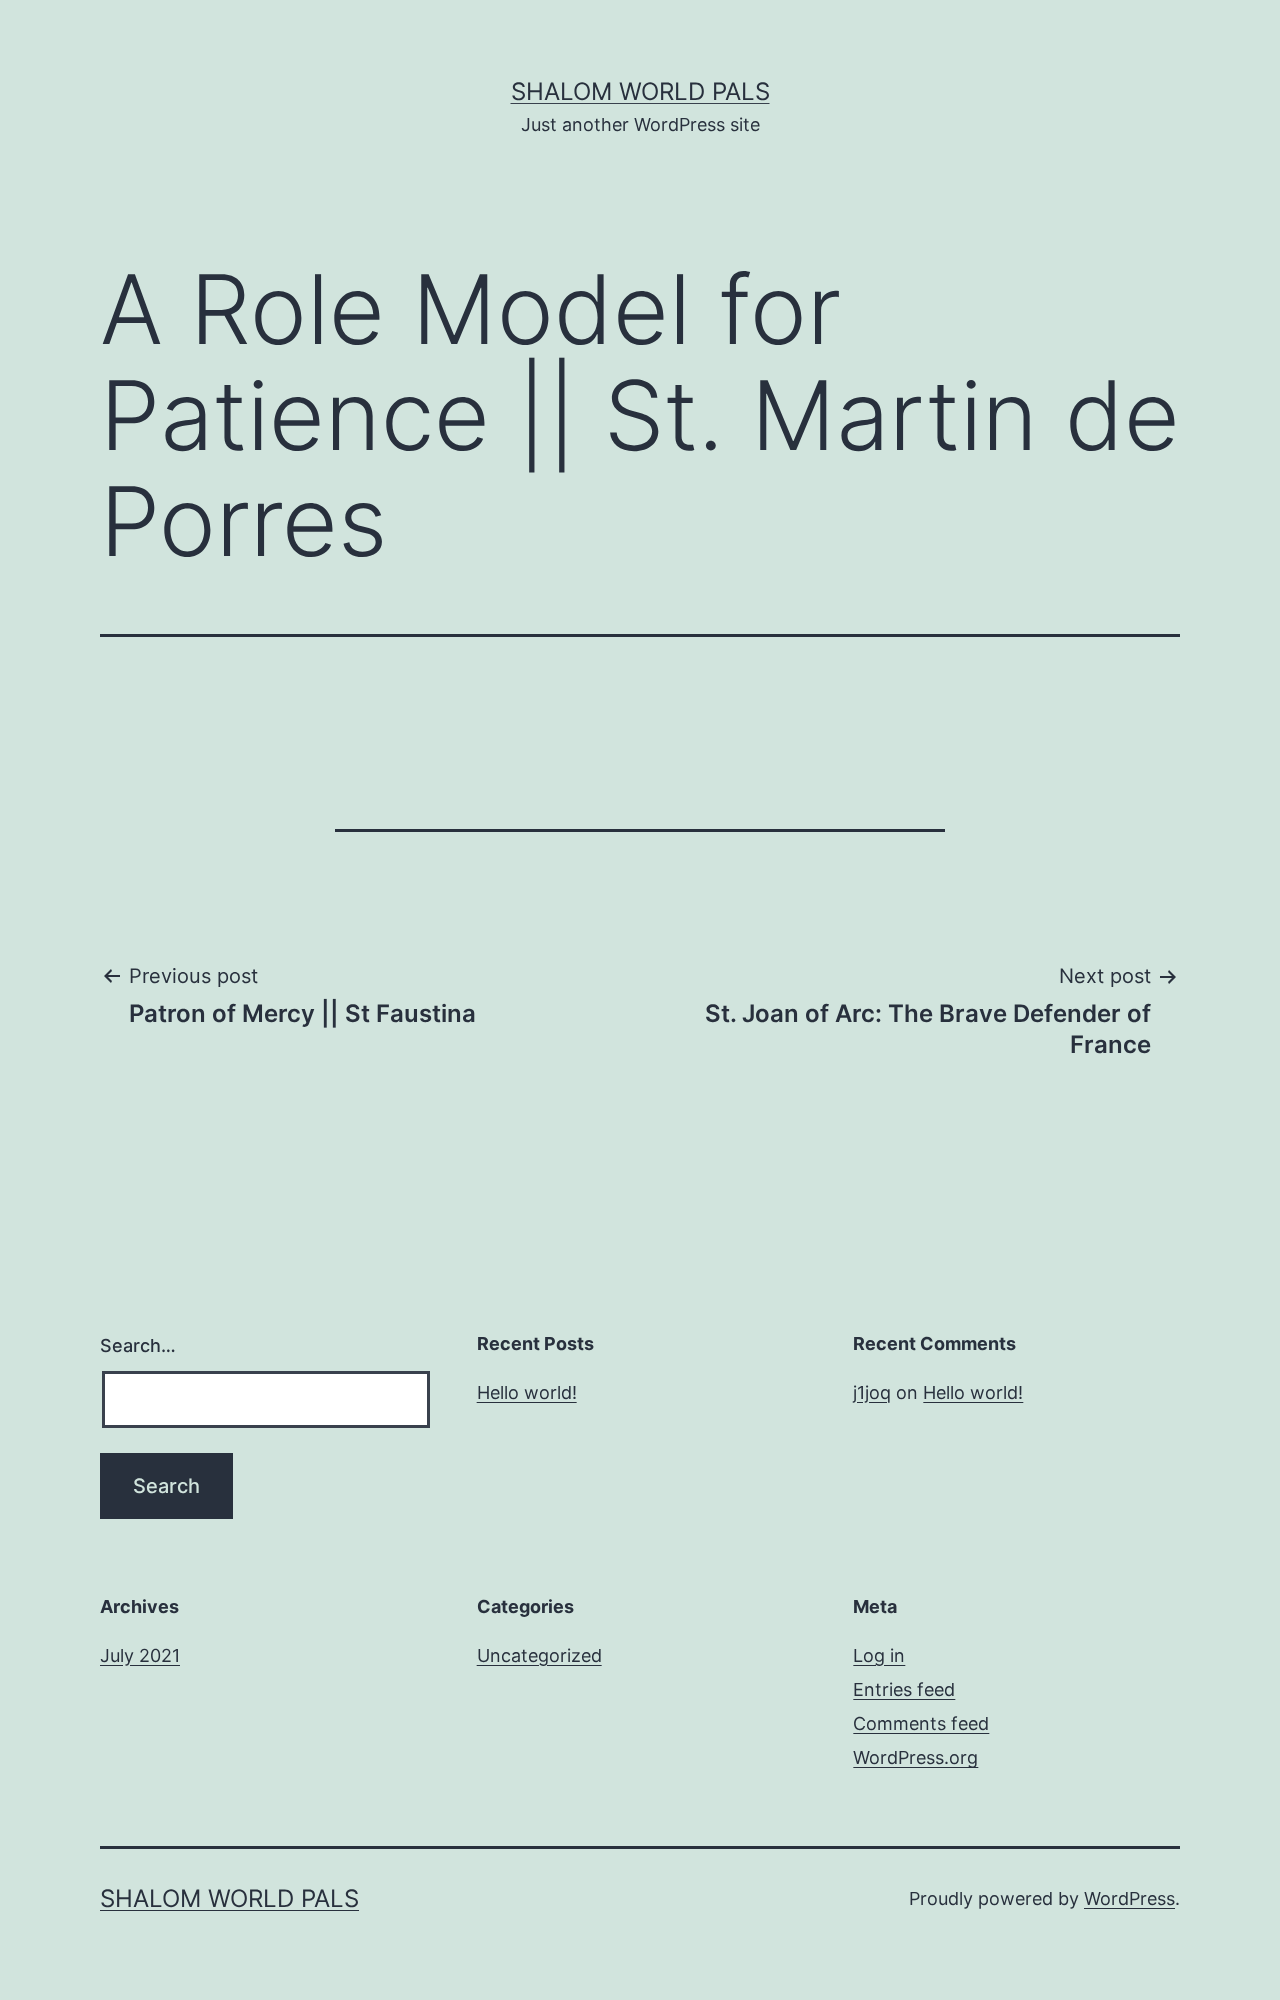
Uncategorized (539, 1655)
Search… (138, 1345)
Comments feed (921, 1723)
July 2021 (140, 1655)
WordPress (1129, 1898)
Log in (879, 1655)
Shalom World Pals (640, 91)
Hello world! (527, 1392)
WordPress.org (915, 1757)
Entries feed (904, 1689)
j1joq (872, 1392)
